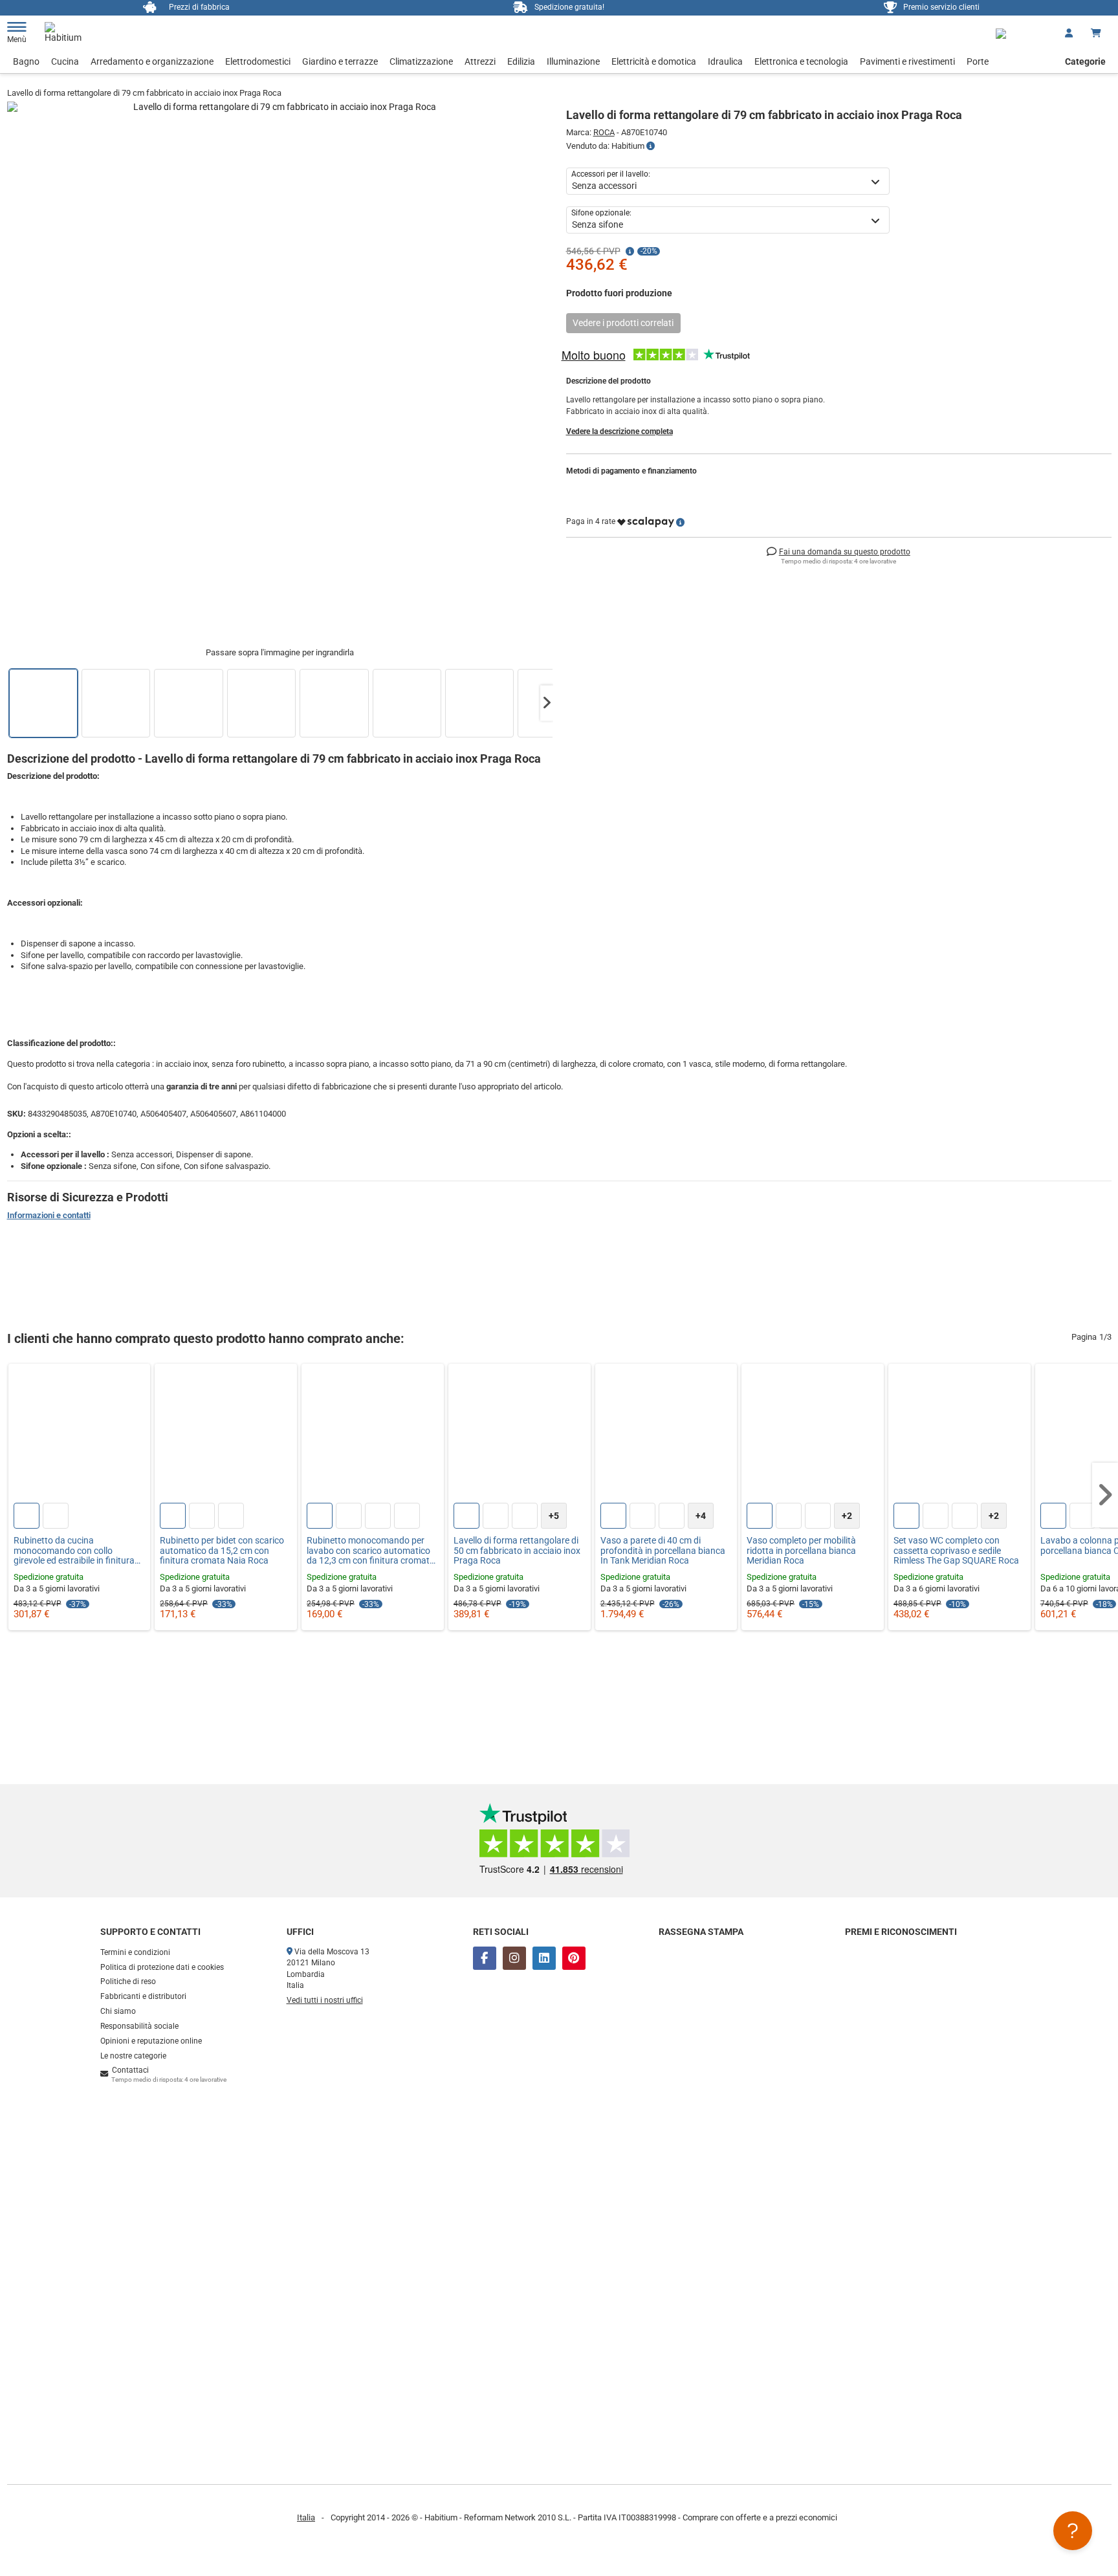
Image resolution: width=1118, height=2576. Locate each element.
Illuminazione (573, 61)
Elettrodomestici (258, 61)
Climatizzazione (421, 61)
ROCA (604, 132)
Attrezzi (480, 61)
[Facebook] (485, 1958)
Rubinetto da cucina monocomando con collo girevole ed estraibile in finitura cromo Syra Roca (74, 1551)
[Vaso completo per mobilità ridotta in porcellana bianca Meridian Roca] (813, 1435)
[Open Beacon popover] (1073, 2531)
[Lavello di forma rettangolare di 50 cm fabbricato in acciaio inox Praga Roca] (520, 1435)
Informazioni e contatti (49, 1215)
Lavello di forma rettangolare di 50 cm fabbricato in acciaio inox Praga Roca (517, 1551)
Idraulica (725, 61)
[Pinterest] (574, 1958)
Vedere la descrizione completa (619, 431)
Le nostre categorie (133, 2056)
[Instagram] (514, 1958)
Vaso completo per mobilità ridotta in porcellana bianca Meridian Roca (801, 1551)
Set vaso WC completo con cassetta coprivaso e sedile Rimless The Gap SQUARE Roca (956, 1551)
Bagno (26, 61)
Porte (978, 61)
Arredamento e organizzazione (152, 61)
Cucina (65, 61)
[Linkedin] (544, 1958)
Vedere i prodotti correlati (623, 323)
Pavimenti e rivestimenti (907, 61)
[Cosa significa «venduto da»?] (651, 146)
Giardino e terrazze (340, 61)
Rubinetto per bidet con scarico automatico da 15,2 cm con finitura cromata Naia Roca (222, 1551)
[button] (547, 703)
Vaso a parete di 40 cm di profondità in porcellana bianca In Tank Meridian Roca (663, 1551)
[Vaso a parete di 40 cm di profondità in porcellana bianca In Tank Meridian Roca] (666, 1435)
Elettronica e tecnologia (801, 61)
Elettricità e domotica (654, 61)
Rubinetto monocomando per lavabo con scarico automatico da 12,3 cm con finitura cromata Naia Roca (371, 1551)
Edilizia (521, 61)
